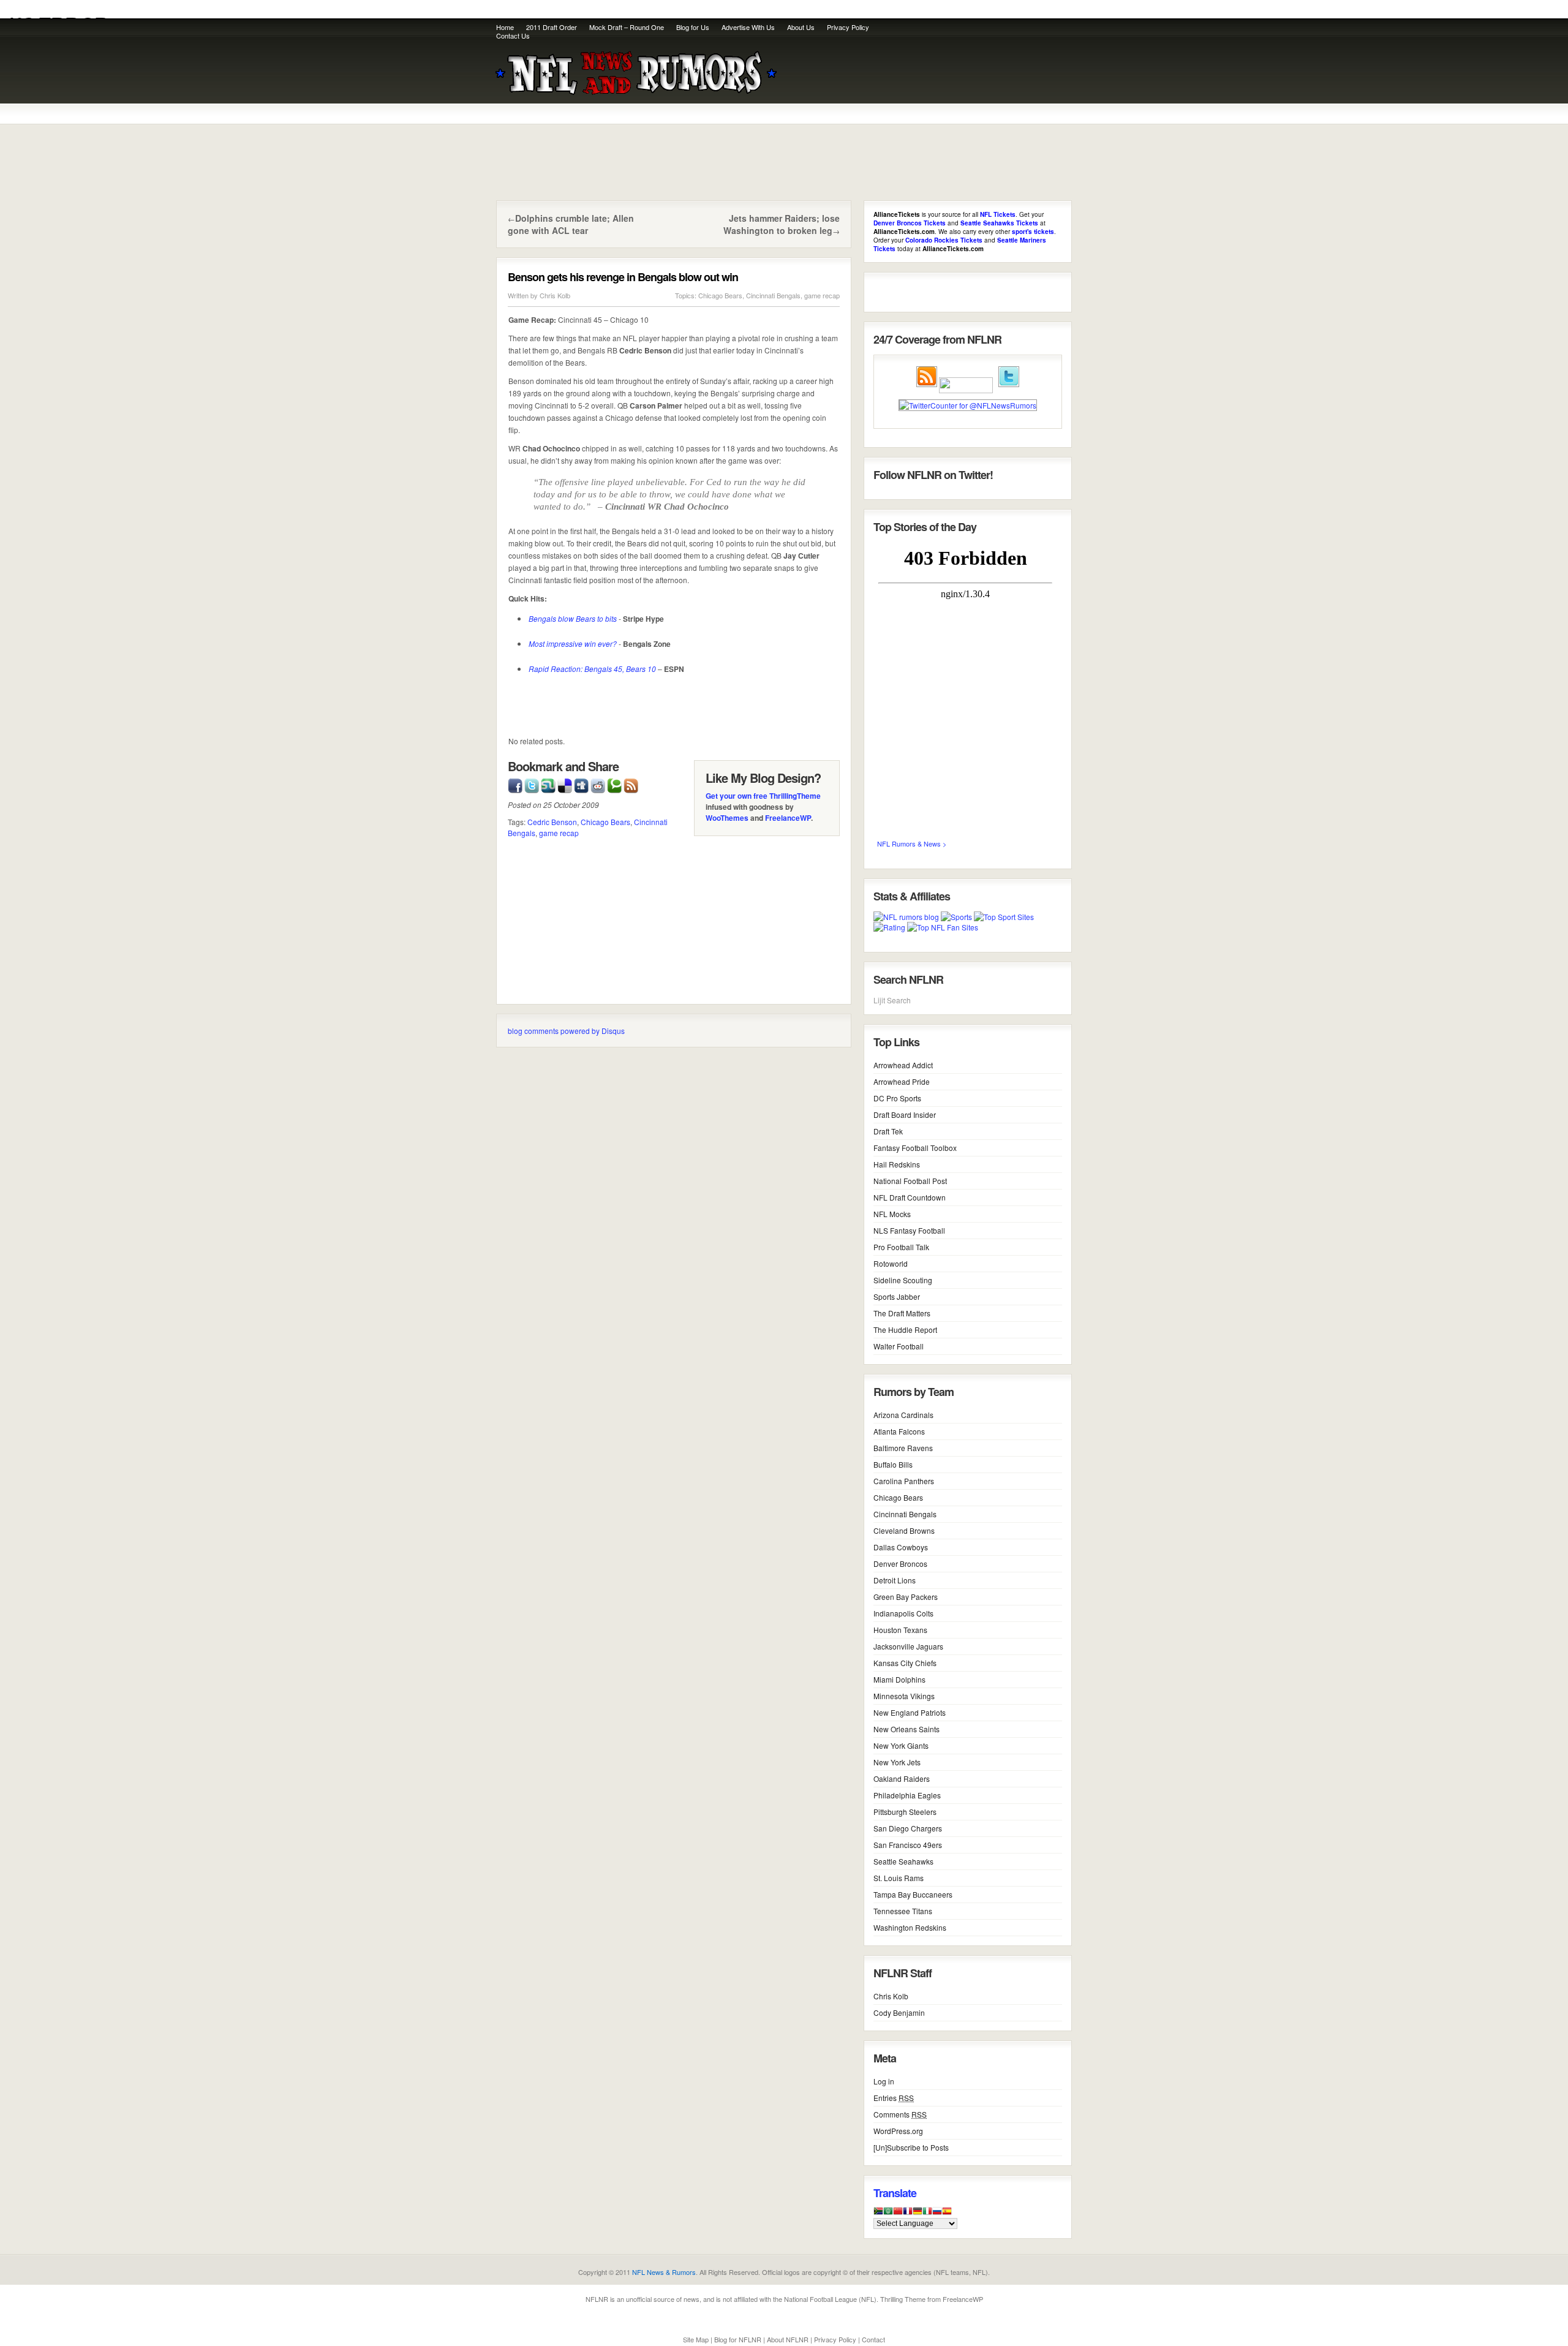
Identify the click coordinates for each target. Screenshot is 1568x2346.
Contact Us (513, 36)
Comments (900, 2114)
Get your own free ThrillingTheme (763, 796)
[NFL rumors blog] (906, 917)
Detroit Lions (895, 1580)
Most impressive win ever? (573, 643)
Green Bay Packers (906, 1597)
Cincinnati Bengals (773, 295)
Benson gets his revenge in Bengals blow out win (623, 277)
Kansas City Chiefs (905, 1663)
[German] (918, 2214)
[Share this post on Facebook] (515, 784)
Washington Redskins (910, 1927)
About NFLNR (788, 2339)
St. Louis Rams (899, 1878)
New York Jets (897, 1762)
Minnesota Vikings (904, 1696)
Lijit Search (892, 1000)
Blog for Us (693, 27)
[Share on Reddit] (598, 784)
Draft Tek (888, 1131)
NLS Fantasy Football (909, 1230)
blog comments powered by (566, 1031)
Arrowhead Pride (902, 1081)
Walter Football (899, 1346)
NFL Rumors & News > (912, 843)
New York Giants (901, 1745)
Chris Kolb (555, 295)
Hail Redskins (897, 1164)
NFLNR (597, 2299)
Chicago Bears (720, 295)
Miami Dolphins (899, 1679)
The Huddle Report (905, 1330)
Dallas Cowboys (901, 1547)
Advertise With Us (748, 27)
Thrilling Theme (903, 2299)
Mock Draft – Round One (627, 27)
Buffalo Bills (893, 1464)
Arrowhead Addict (903, 1065)
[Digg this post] (581, 784)
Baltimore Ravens (903, 1448)
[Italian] (927, 2214)
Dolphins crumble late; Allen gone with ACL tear (571, 224)
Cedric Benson (552, 822)
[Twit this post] (532, 784)
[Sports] (956, 917)
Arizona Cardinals (903, 1415)
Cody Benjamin (899, 2012)
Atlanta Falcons (899, 1431)
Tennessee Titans (903, 1911)
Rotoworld (891, 1263)
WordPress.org (898, 2131)
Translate (895, 2193)
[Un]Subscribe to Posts (911, 2147)
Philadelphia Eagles (907, 1795)
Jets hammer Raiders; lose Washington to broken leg (782, 224)
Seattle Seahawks (903, 1861)
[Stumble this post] (548, 784)
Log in (884, 2081)
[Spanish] (947, 2214)
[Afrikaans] (878, 2214)
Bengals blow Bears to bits (573, 618)
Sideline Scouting (903, 1280)
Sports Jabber (897, 1296)
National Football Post (910, 1181)
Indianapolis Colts (903, 1613)
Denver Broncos (900, 1563)
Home (505, 27)
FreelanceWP (788, 818)
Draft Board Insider (905, 1115)
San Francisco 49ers (908, 1845)
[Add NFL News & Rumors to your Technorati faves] (614, 784)
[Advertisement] (926, 77)
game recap (822, 295)
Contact (873, 2339)
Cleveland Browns (904, 1530)
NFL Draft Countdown (910, 1197)
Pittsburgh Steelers (905, 1812)
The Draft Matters (902, 1313)
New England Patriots (910, 1712)
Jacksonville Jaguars (908, 1646)
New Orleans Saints (907, 1729)
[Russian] (937, 2214)
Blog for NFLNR (738, 2339)
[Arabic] (888, 2214)
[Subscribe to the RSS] (631, 784)
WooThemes (727, 818)
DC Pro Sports (897, 1098)
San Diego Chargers (908, 1828)
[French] (908, 2214)
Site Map (696, 2339)
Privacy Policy (848, 27)
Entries (894, 2098)
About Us (801, 27)
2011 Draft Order (552, 27)
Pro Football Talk (901, 1247)
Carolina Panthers (904, 1481)
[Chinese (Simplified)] (898, 2214)
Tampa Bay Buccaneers (913, 1894)
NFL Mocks (892, 1214)
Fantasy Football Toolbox (915, 1148)
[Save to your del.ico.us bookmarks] (565, 784)
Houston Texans (900, 1630)
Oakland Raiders (902, 1778)
